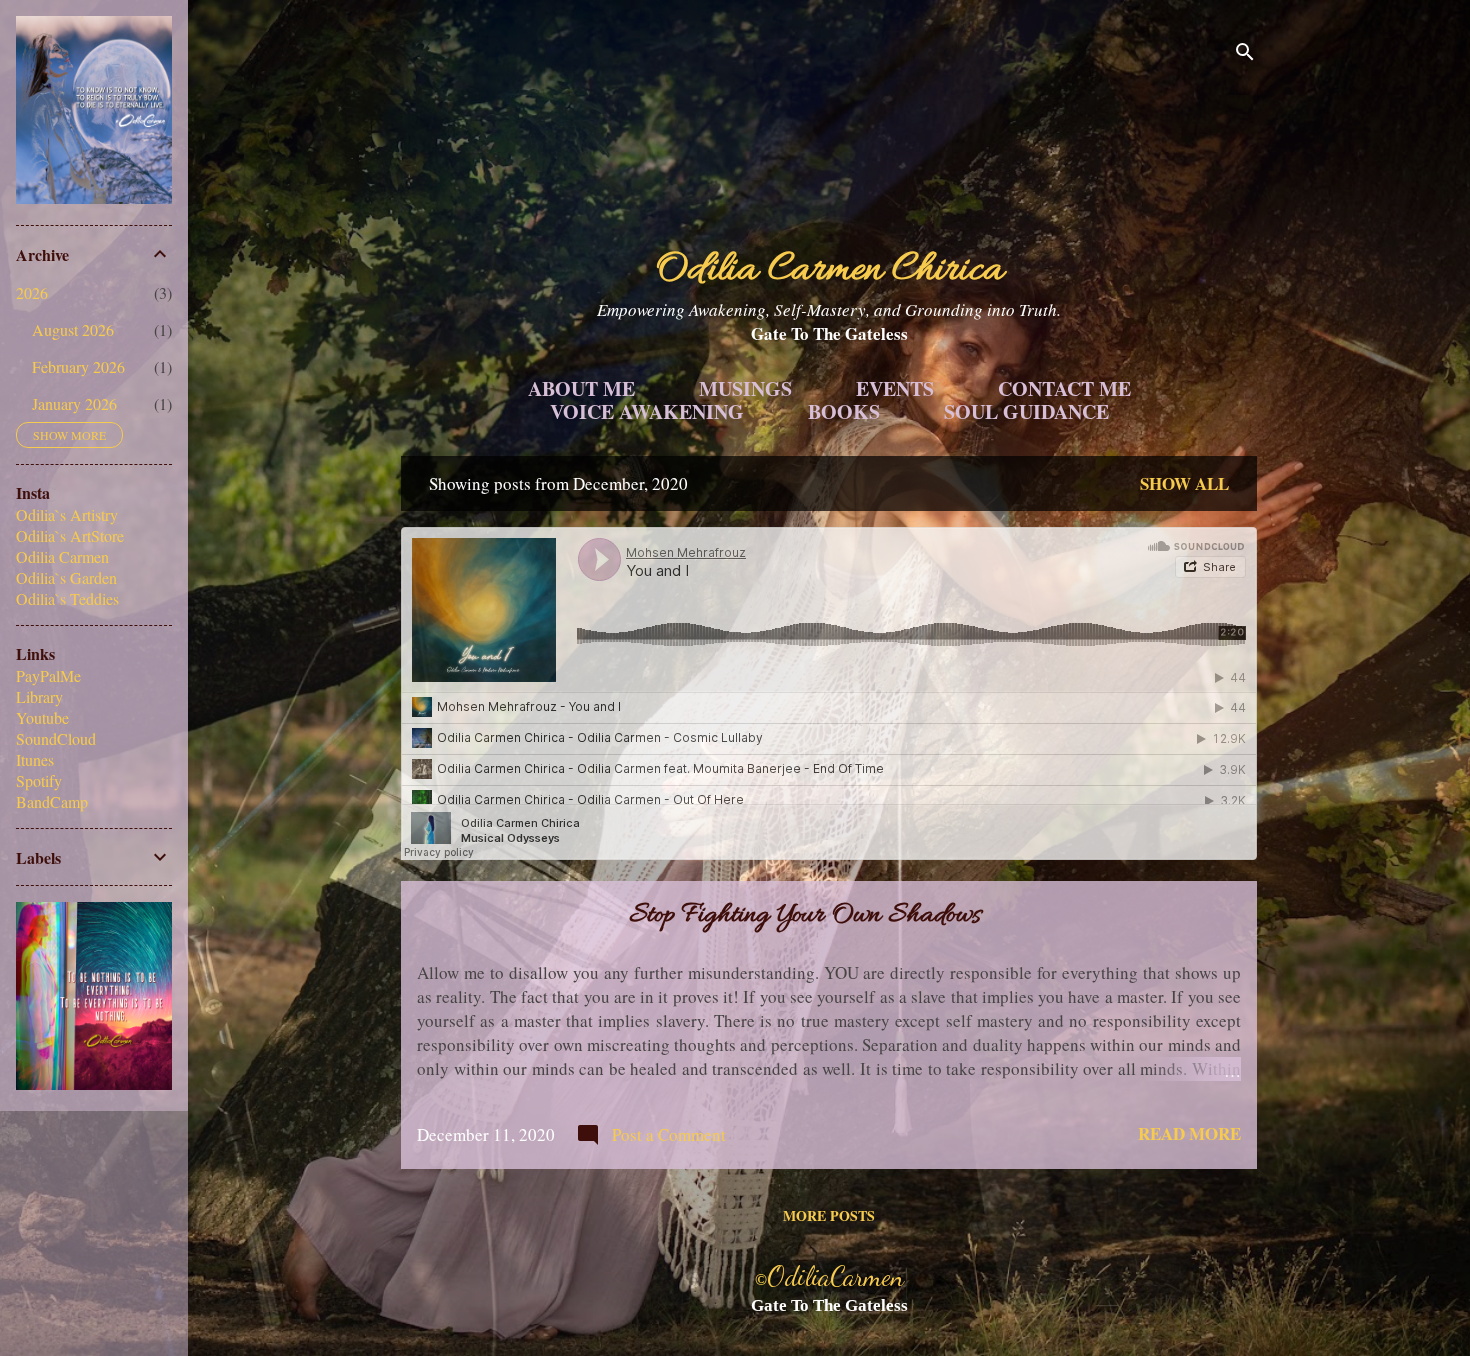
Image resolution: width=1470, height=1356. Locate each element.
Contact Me (1064, 389)
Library (39, 696)
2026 (32, 292)
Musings (745, 389)
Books (844, 412)
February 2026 (78, 366)
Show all (1184, 483)
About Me (581, 389)
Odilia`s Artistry (67, 514)
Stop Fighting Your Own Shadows (805, 916)
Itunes (35, 759)
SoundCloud (56, 738)
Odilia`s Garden (66, 577)
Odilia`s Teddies (67, 598)
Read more (1189, 1133)
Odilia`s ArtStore (70, 535)
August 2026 (73, 329)
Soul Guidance (1026, 412)
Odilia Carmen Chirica (829, 270)
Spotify (39, 780)
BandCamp (52, 801)
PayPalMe (48, 675)
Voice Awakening (647, 412)
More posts (829, 1215)
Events (895, 389)
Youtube (42, 717)
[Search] (1245, 54)
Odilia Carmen (62, 556)
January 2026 (74, 403)
